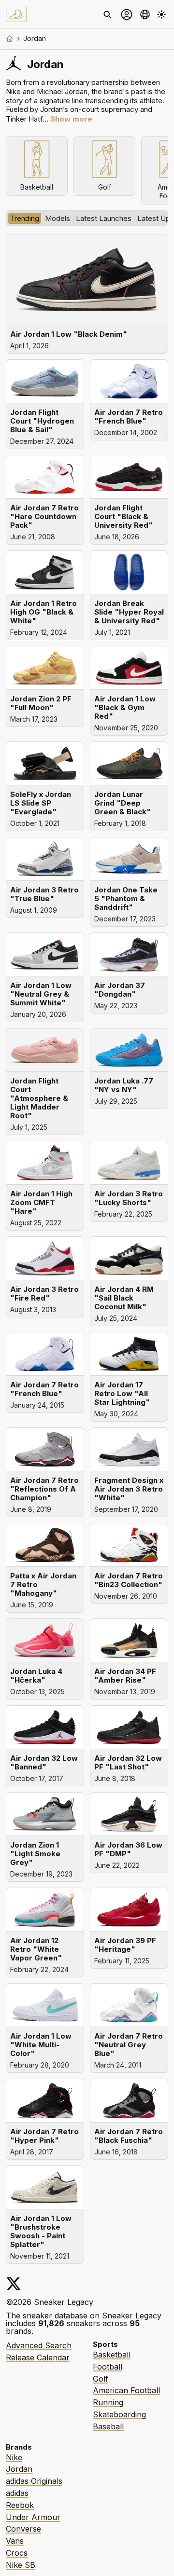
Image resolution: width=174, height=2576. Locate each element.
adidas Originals (34, 2481)
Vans (15, 2541)
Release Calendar (38, 2357)
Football (108, 2367)
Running (108, 2402)
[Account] (127, 14)
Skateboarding (119, 2414)
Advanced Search (39, 2345)
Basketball (112, 2355)
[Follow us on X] (14, 2284)
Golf (101, 2379)
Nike (14, 2457)
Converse (23, 2529)
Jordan (19, 2469)
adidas (17, 2493)
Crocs (17, 2553)
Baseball (108, 2426)
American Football (126, 2390)
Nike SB (21, 2565)
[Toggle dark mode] (161, 14)
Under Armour (33, 2517)
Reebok (20, 2505)
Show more (71, 119)
